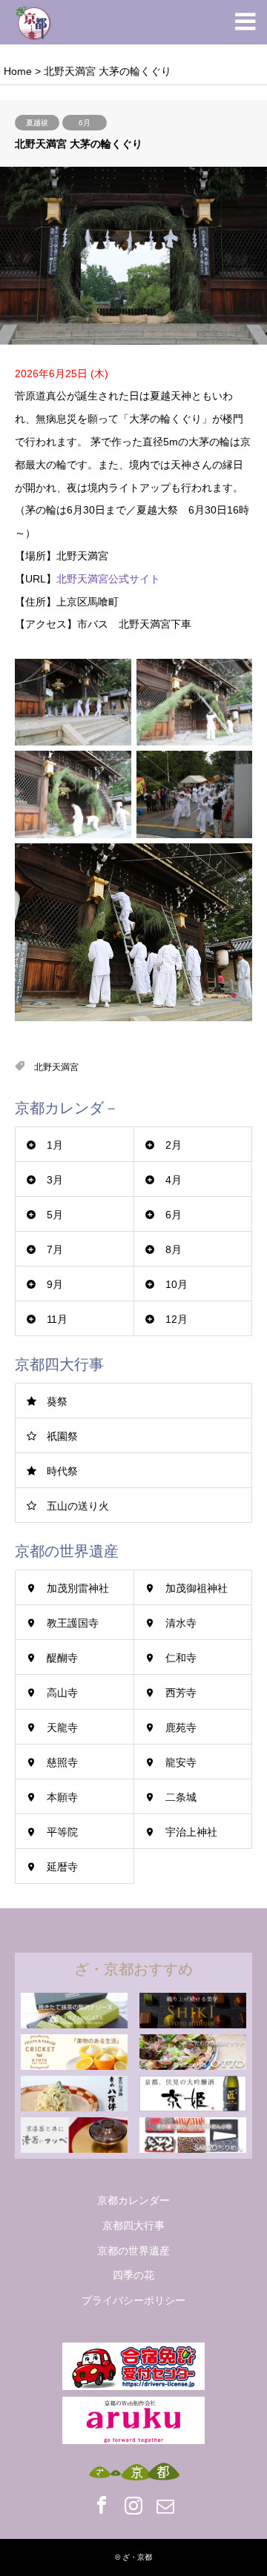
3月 (55, 1180)
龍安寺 (181, 1762)
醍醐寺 (62, 1658)
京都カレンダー (133, 2200)
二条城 (181, 1797)
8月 (174, 1249)
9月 (55, 1284)
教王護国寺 (73, 1623)
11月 (57, 1319)
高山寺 (62, 1693)
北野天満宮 (56, 1067)
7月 (55, 1249)
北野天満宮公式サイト (108, 579)
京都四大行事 (133, 2225)
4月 (174, 1180)
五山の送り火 (78, 1506)
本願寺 (62, 1797)
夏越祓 (37, 123)
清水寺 (181, 1623)
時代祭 (62, 1471)
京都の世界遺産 (133, 2251)
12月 (177, 1319)
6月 (85, 123)
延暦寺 (62, 1867)
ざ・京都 (137, 2557)
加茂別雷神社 (78, 1588)
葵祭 (57, 1401)
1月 (55, 1145)
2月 (174, 1145)
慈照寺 (62, 1762)
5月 (55, 1215)
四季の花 (133, 2275)
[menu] (245, 22)
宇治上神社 (191, 1832)
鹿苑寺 (181, 1727)
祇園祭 (62, 1436)
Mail (165, 2505)
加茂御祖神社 (197, 1588)
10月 (177, 1284)
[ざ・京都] (33, 22)
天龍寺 (62, 1727)
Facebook (102, 2505)
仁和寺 (181, 1658)
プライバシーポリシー (133, 2300)
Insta (133, 2505)
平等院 (62, 1832)
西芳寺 (181, 1693)
